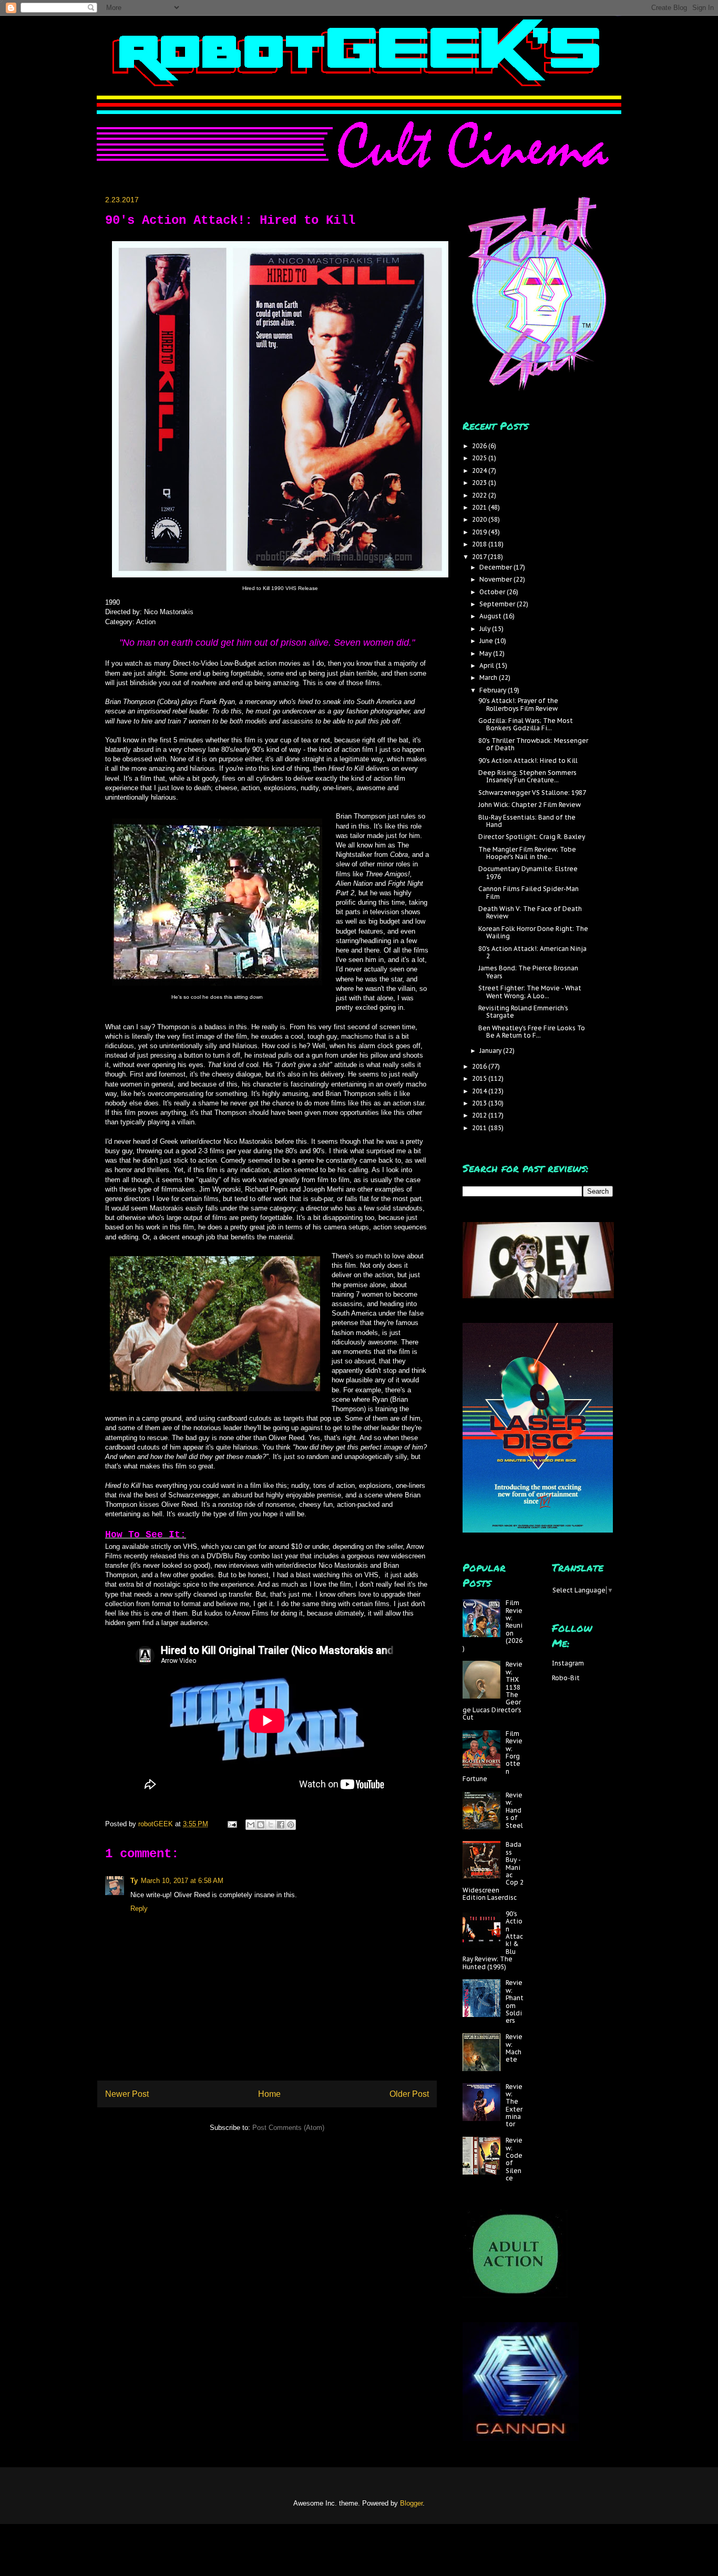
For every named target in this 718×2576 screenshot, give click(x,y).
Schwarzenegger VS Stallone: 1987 (532, 793)
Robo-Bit (566, 1678)
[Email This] (251, 1825)
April (488, 665)
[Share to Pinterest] (291, 1825)
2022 (480, 495)
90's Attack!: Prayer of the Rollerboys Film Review (518, 704)
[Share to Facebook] (281, 1825)
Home (269, 2094)
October (493, 592)
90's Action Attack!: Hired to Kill (528, 761)
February (494, 690)
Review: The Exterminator (514, 2106)
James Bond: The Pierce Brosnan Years (528, 972)
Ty (134, 1881)
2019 (480, 532)
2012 (480, 1115)
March (489, 677)
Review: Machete (514, 2048)
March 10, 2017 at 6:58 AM (182, 1881)
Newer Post (127, 2094)
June (487, 641)
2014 (480, 1091)
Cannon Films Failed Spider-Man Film (529, 892)
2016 (480, 1066)
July (486, 629)
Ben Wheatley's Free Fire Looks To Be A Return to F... (532, 1032)
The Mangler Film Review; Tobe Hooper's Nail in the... (527, 853)
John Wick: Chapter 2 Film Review (530, 805)
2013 (480, 1103)
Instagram (568, 1663)
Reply (139, 1908)
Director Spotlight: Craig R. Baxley (532, 837)
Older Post (409, 2094)
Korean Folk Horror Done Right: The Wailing (533, 932)
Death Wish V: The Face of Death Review (530, 912)
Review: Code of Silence (514, 2159)
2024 (480, 470)
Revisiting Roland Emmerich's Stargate (523, 1012)
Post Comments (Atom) (288, 2128)
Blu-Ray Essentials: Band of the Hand (527, 821)
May (486, 653)
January (491, 1051)
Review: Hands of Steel (514, 1810)
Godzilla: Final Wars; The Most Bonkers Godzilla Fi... (526, 724)
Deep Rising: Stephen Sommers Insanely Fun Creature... (527, 776)
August (491, 616)
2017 (480, 557)
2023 (480, 483)
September (498, 604)
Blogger (411, 2503)
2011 (480, 1128)
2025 (480, 458)
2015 (480, 1078)
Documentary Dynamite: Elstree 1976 (528, 872)
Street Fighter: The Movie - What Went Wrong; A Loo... (530, 992)
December (496, 567)
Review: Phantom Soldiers (515, 2001)
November (496, 579)
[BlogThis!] (261, 1825)
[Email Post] (232, 1824)
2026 (480, 446)
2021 (480, 507)
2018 (480, 544)
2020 (480, 519)
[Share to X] (271, 1825)
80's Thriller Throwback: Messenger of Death (533, 744)
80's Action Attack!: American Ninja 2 (532, 952)
